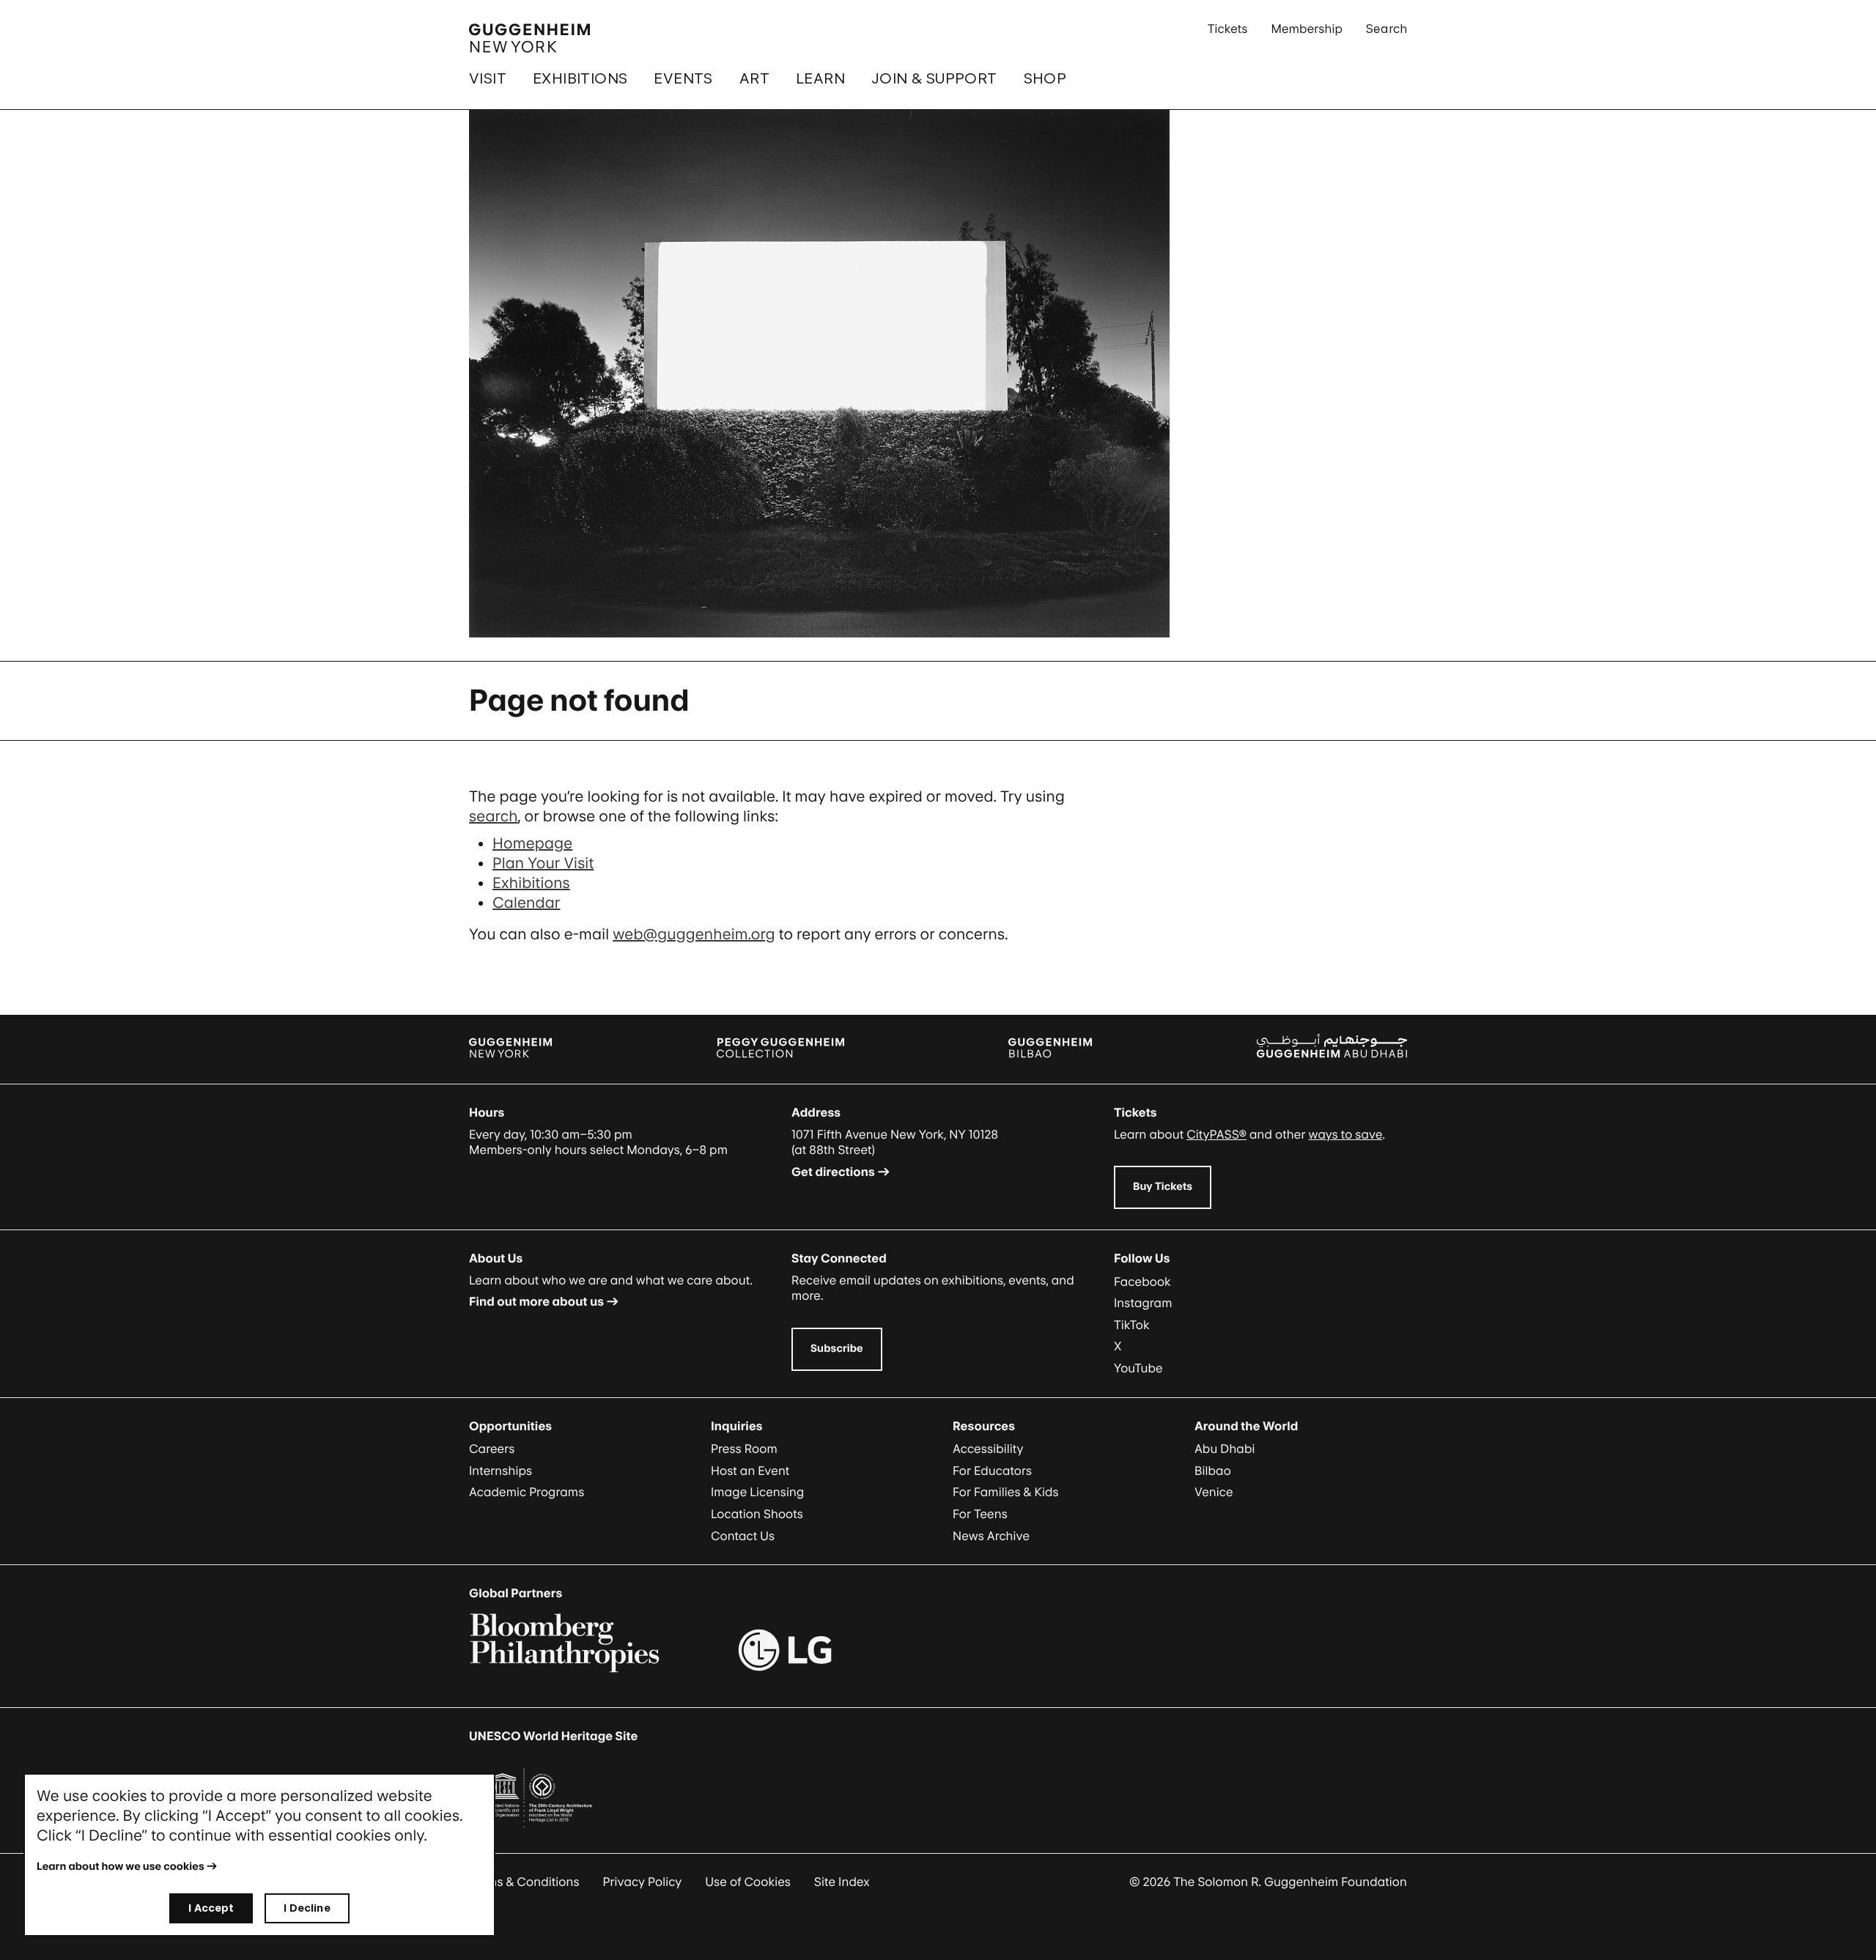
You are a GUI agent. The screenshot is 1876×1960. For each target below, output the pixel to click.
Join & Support (934, 78)
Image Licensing (757, 1492)
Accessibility (988, 1449)
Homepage (532, 843)
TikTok (1132, 1325)
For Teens (980, 1514)
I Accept (211, 1908)
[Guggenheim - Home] (529, 38)
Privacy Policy (643, 1882)
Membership (1307, 29)
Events (683, 78)
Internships (501, 1471)
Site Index (842, 1882)
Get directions (833, 1172)
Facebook (1142, 1282)
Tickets (1228, 29)
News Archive (991, 1536)
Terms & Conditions (524, 1882)
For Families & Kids (1006, 1492)
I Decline (307, 1908)
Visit (488, 78)
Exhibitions (580, 78)
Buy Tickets (1163, 1187)
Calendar (526, 903)
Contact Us (743, 1536)
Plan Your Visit (543, 863)
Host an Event (750, 1471)
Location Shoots (757, 1514)
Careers (492, 1449)
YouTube (1138, 1368)
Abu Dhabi (1225, 1449)
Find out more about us (536, 1301)
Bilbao (1213, 1471)
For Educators (992, 1471)
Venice (1214, 1492)
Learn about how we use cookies (121, 1867)
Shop (1045, 78)
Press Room (744, 1449)
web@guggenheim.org (694, 934)
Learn (820, 78)
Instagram (1143, 1303)
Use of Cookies (748, 1882)
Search (1386, 29)
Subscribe (837, 1349)
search (494, 816)
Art (754, 78)
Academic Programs (527, 1492)
